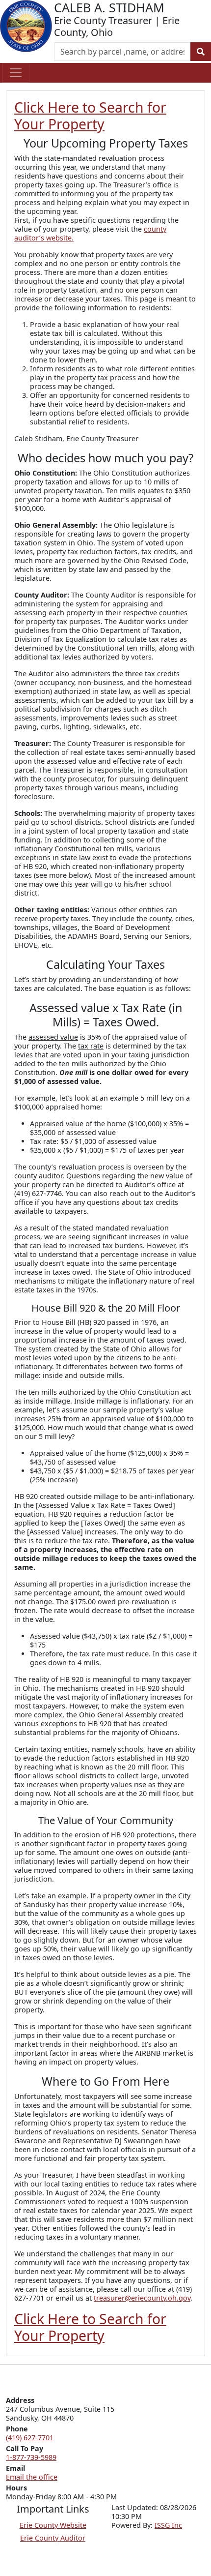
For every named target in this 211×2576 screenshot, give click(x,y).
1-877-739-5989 (31, 2457)
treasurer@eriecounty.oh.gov (142, 2298)
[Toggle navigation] (16, 73)
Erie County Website (53, 2525)
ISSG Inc (168, 2525)
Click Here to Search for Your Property (90, 116)
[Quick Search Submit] (201, 52)
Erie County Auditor (53, 2538)
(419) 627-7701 (30, 2438)
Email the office (32, 2477)
